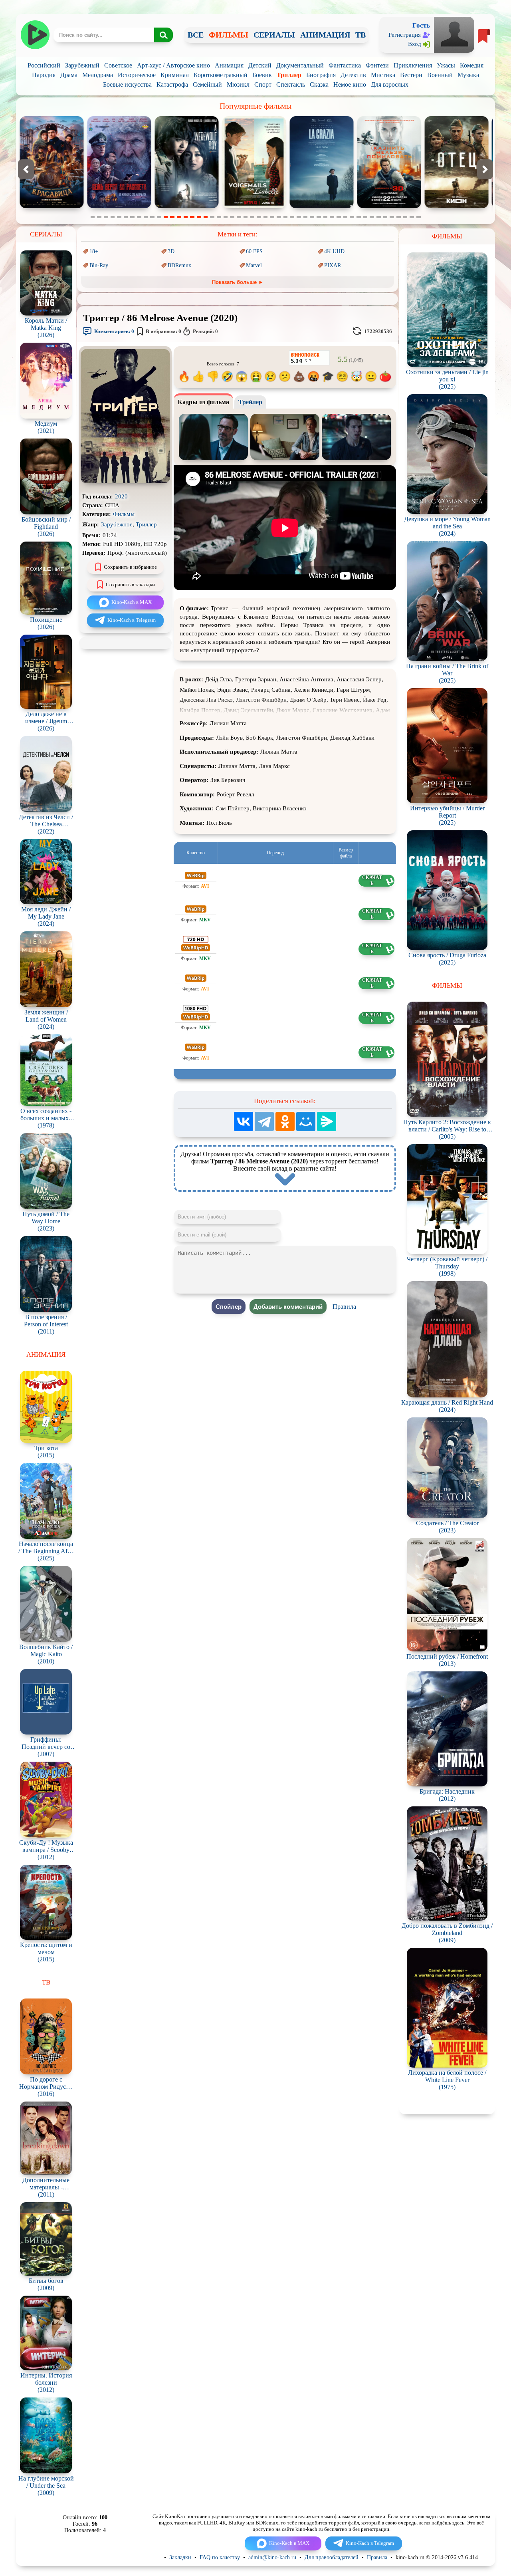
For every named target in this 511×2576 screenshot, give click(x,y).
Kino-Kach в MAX (132, 602)
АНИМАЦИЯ (325, 35)
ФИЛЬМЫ (229, 35)
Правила (344, 1307)
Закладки (180, 2557)
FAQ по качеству (220, 2557)
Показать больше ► (238, 282)
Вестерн (411, 75)
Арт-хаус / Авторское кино (173, 65)
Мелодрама (98, 75)
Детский (260, 65)
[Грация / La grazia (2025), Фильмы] (187, 206)
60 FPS (254, 251)
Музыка (468, 75)
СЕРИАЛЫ (274, 35)
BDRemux (179, 265)
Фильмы (124, 514)
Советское (118, 65)
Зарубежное (117, 524)
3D (171, 251)
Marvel (254, 265)
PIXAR (333, 265)
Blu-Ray (99, 265)
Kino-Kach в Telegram (132, 620)
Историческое (137, 75)
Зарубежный (82, 65)
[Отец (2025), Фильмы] (322, 206)
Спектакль (291, 84)
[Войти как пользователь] (454, 34)
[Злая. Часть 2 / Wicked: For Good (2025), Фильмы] (457, 206)
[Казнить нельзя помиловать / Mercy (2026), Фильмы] (254, 206)
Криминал (175, 75)
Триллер (289, 75)
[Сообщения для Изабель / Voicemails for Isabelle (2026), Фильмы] (119, 206)
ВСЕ (196, 35)
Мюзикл (238, 84)
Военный (440, 75)
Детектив (353, 75)
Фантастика (345, 65)
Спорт (263, 84)
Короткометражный (221, 75)
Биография (321, 75)
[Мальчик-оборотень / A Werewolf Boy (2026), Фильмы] (52, 206)
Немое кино (350, 84)
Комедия (472, 65)
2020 (121, 496)
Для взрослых (390, 84)
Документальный (300, 65)
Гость (421, 25)
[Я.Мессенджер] (327, 1121)
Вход (415, 44)
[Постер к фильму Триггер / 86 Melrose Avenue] (125, 481)
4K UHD (334, 251)
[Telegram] (264, 1121)
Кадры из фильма (203, 402)
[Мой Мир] (306, 1121)
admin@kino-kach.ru (272, 2557)
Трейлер (250, 402)
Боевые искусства (127, 84)
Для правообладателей (332, 2557)
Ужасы (446, 65)
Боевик (262, 75)
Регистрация (405, 35)
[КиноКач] (35, 35)
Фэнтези (377, 65)
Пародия (44, 75)
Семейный (207, 84)
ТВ (360, 35)
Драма (69, 75)
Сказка (319, 84)
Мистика (383, 75)
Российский (44, 65)
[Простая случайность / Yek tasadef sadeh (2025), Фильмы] (389, 206)
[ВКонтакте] (244, 1121)
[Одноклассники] (285, 1121)
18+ (94, 251)
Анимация (229, 65)
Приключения (413, 65)
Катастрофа (172, 84)
